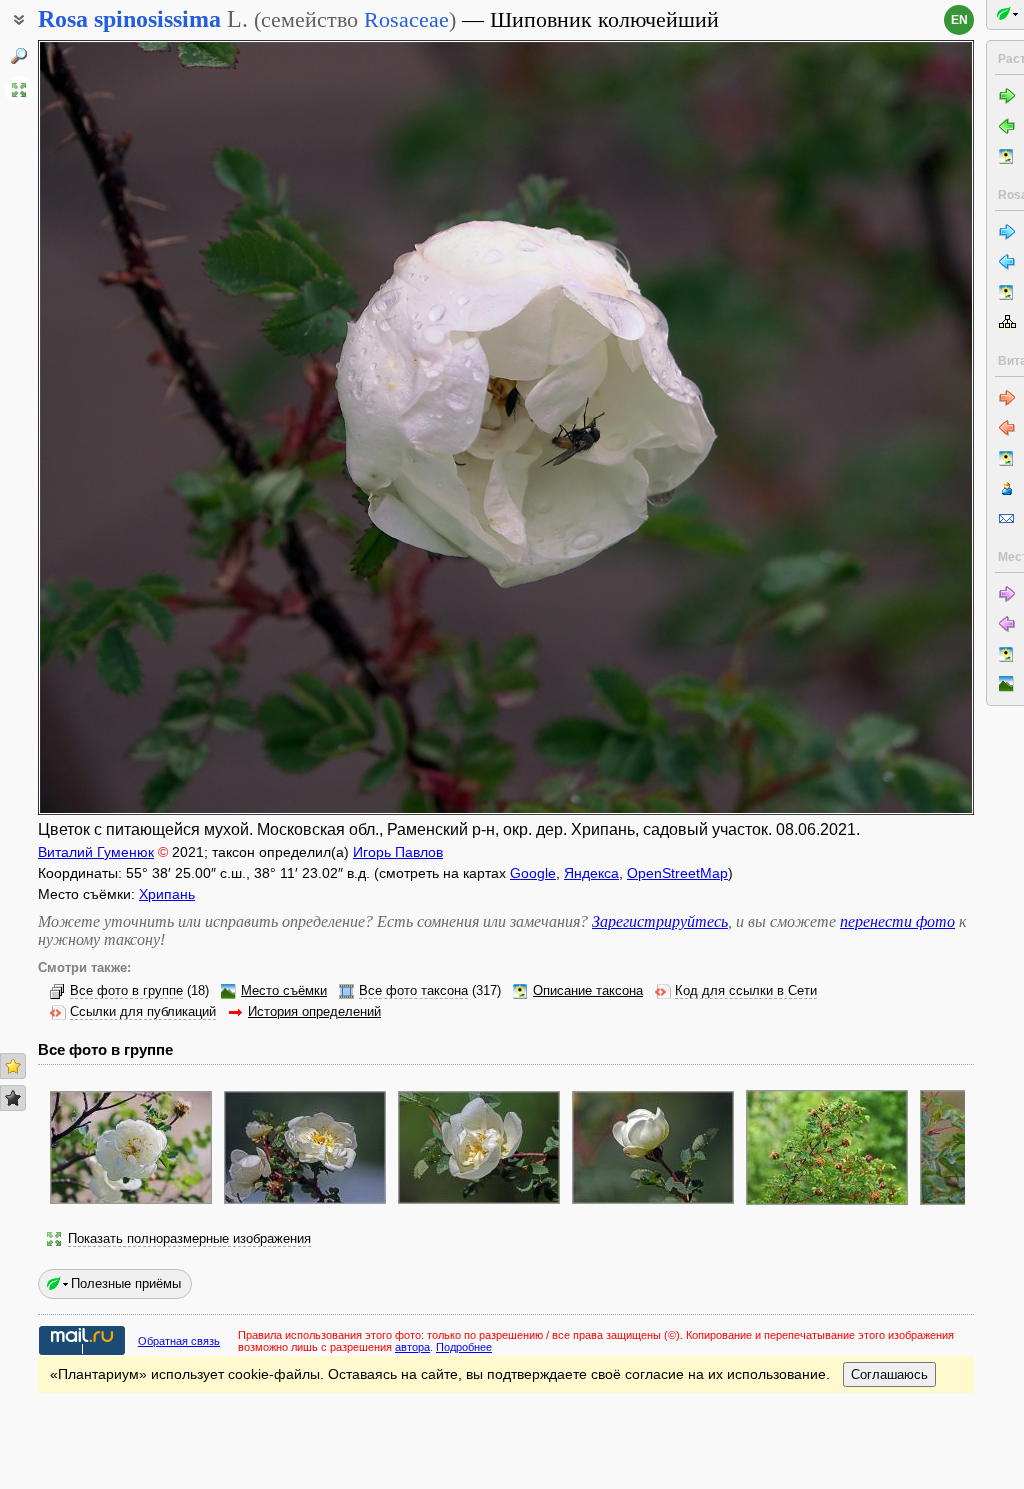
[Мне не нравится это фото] (13, 1098)
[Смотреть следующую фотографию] (875, 427)
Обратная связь (179, 1341)
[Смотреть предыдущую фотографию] (136, 427)
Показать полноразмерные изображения (189, 1239)
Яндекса (591, 873)
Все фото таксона (413, 991)
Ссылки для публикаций (143, 1012)
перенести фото (897, 921)
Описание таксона (588, 991)
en (959, 20)
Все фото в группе (126, 991)
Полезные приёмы (126, 1283)
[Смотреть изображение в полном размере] (19, 90)
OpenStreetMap (677, 873)
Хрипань (167, 894)
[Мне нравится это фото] (13, 1066)
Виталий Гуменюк (96, 852)
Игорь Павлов (398, 852)
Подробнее (464, 1347)
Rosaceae (406, 19)
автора (412, 1347)
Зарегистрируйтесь (660, 921)
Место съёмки (284, 991)
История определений (314, 1012)
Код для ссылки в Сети (746, 991)
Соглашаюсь (889, 1374)
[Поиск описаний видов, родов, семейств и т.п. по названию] (19, 56)
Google (533, 873)
